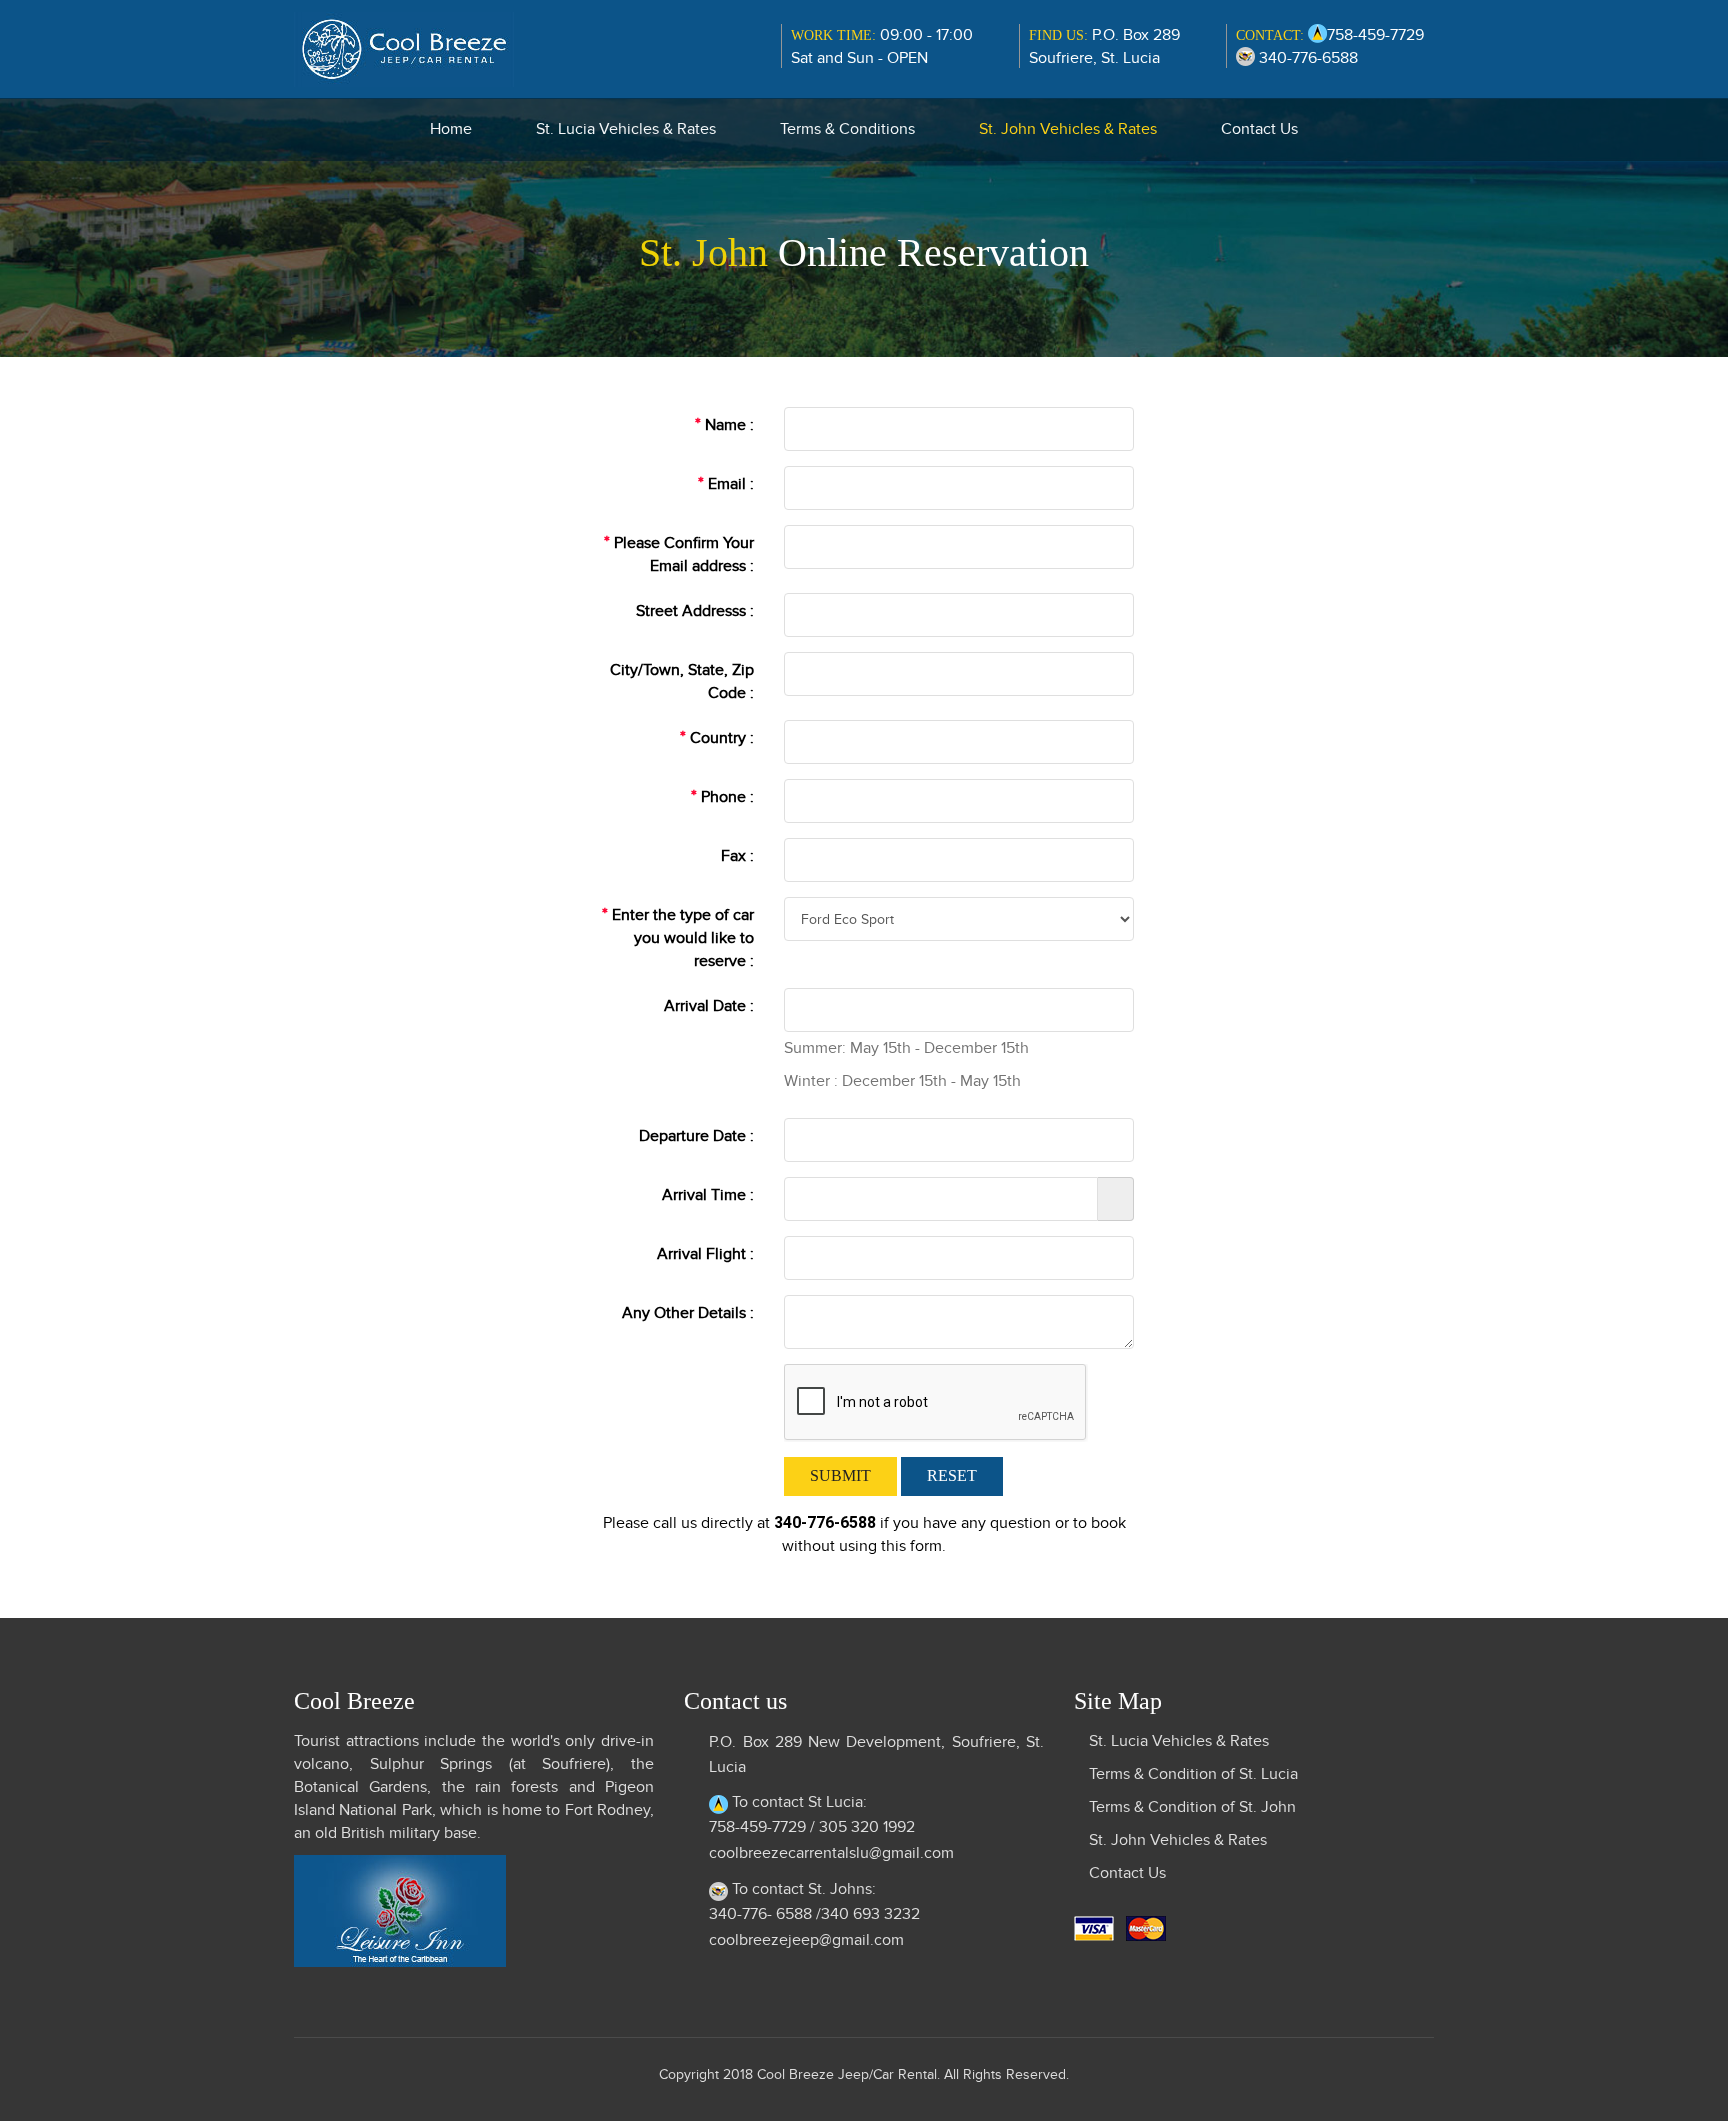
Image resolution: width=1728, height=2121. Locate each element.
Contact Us (1259, 129)
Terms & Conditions (847, 129)
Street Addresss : (695, 611)
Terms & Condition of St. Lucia (1193, 1774)
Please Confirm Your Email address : (679, 554)
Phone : (722, 797)
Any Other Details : (688, 1313)
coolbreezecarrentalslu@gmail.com (831, 1853)
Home (451, 129)
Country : (717, 738)
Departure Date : (696, 1136)
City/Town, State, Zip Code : (682, 681)
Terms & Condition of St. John (1192, 1807)
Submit (840, 1475)
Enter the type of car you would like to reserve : (678, 938)
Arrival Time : (708, 1195)
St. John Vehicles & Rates (1068, 129)
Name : (724, 425)
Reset (952, 1475)
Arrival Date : (709, 1006)
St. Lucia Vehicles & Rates (626, 129)
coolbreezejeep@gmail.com (806, 1940)
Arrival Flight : (705, 1254)
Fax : (737, 856)
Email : (726, 484)
